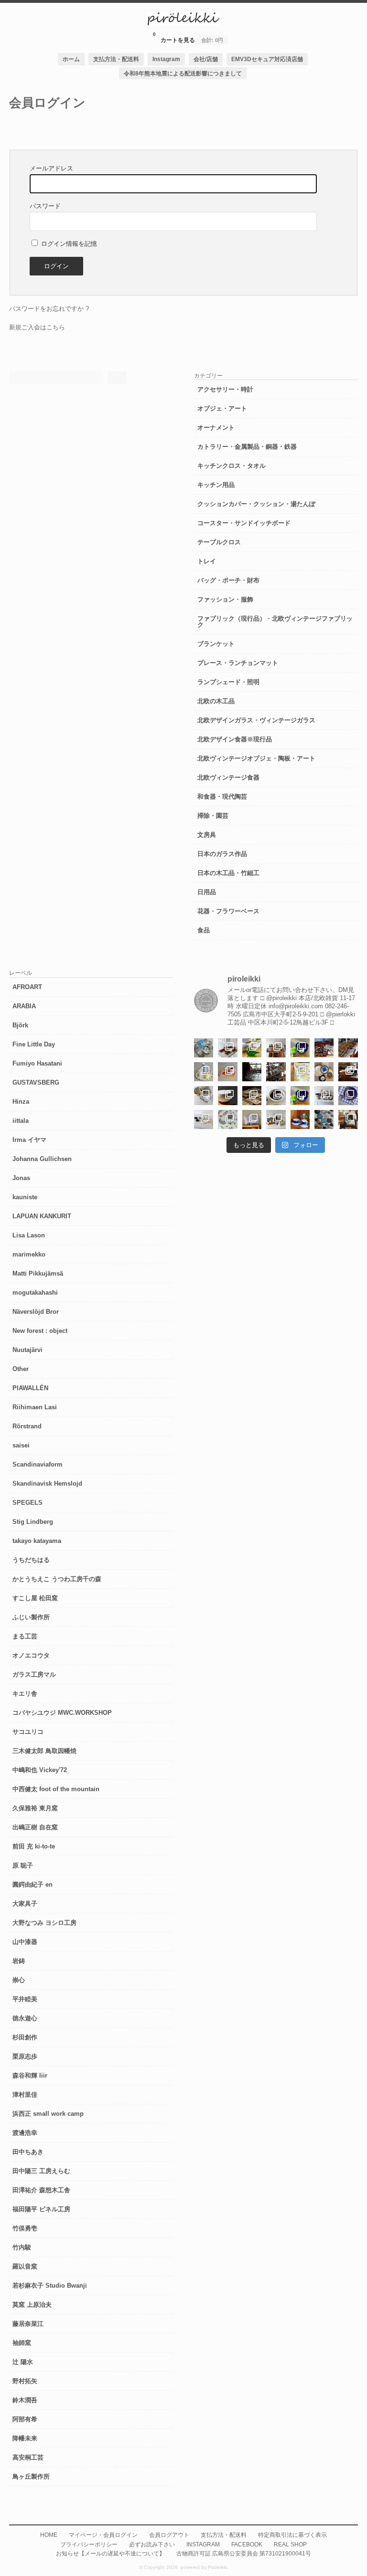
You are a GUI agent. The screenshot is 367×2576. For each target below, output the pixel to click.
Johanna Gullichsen (42, 1159)
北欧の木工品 (216, 701)
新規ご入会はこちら (37, 327)
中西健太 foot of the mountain (56, 1789)
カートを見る (188, 37)
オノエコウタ (31, 1655)
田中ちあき (28, 2152)
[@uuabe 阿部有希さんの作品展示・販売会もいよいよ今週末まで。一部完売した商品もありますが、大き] (324, 1096)
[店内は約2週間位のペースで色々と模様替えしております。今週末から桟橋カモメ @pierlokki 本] (276, 1072)
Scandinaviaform (38, 1464)
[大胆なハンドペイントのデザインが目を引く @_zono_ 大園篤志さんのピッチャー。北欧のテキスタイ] (204, 1072)
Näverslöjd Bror (36, 1312)
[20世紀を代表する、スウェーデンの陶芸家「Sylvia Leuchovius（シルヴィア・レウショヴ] (300, 1096)
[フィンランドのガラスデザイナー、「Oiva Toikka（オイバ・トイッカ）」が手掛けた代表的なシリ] (252, 1048)
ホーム (71, 59)
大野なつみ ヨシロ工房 (44, 1923)
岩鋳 (19, 1961)
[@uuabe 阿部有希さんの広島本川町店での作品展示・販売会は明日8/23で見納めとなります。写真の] (276, 1096)
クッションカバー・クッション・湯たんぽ (256, 504)
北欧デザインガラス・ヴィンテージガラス (256, 720)
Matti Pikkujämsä (38, 1273)
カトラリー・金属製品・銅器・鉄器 (247, 447)
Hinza (21, 1102)
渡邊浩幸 (25, 2133)
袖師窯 (22, 2343)
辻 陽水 (23, 2362)
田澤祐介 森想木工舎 (41, 2190)
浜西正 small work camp (48, 2114)
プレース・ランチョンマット (238, 663)
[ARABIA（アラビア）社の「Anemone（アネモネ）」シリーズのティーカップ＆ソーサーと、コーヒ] (300, 1119)
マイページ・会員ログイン (103, 2535)
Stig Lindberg (33, 1522)
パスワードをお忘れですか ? (49, 309)
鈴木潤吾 (25, 2400)
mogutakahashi (35, 1293)
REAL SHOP (290, 2544)
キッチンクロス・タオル (232, 466)
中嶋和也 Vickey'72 (40, 1770)
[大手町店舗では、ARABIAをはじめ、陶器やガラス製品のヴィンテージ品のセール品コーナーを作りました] (324, 1072)
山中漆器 (25, 1942)
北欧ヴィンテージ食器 (228, 777)
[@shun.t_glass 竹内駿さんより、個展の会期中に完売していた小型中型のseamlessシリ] (252, 1072)
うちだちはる (31, 1560)
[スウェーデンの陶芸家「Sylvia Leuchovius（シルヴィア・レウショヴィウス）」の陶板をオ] (300, 1048)
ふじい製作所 (31, 1617)
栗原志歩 (25, 2056)
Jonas (21, 1178)
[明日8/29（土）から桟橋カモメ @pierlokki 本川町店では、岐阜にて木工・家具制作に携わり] (348, 1048)
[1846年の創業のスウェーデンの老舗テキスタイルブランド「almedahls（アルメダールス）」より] (204, 1096)
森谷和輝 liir (30, 2075)
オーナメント (216, 428)
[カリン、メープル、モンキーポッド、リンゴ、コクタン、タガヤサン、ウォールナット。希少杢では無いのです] (227, 1048)
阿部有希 (25, 2419)
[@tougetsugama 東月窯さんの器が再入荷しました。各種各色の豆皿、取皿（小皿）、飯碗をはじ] (324, 1119)
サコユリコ (28, 1732)
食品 (204, 930)
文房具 (207, 835)
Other (21, 1369)
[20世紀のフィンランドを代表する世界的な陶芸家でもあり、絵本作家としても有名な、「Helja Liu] (204, 1048)
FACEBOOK (247, 2544)
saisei (21, 1445)
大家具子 (25, 1904)
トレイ (207, 561)
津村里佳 (25, 2095)
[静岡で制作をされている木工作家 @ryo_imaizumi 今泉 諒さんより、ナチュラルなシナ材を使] (348, 1119)
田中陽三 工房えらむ (41, 2171)
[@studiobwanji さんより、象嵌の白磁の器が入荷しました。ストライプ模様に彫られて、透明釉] (227, 1096)
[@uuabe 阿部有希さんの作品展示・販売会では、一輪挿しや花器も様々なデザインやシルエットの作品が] (276, 1119)
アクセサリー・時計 (225, 389)
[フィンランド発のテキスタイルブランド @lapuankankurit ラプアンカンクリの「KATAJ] (252, 1119)
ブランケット (216, 644)
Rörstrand (27, 1426)
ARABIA (24, 1006)
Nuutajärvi (27, 1350)
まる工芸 (25, 1636)
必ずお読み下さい (152, 2544)
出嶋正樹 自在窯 (35, 1827)
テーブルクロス (219, 542)
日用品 (207, 892)
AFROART (27, 987)
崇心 (19, 1980)
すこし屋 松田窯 (35, 1598)
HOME (49, 2535)
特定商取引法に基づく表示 (292, 2535)
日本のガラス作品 (222, 854)
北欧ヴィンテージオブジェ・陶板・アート (256, 758)
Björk (20, 1025)
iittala (21, 1121)
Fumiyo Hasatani (37, 1063)
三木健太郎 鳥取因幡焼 (44, 1751)
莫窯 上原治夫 (32, 2305)
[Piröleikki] (183, 23)
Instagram (166, 59)
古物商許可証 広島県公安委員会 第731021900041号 (244, 2553)
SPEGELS (27, 1503)
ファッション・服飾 (225, 599)
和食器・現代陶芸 (222, 797)
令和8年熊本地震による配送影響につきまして (183, 73)
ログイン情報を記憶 (68, 244)
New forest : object (40, 1331)
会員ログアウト (169, 2535)
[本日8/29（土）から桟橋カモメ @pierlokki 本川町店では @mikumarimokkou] (324, 1048)
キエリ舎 (25, 1694)
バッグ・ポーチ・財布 (228, 580)
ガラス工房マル (34, 1674)
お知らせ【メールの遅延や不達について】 (110, 2553)
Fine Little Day (34, 1044)
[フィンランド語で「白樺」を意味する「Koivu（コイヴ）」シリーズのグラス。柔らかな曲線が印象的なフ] (252, 1096)
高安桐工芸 (28, 2457)
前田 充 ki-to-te (34, 1846)
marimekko (29, 1254)
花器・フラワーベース (228, 911)
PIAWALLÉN (30, 1388)
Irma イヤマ (29, 1140)
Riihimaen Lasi (35, 1407)
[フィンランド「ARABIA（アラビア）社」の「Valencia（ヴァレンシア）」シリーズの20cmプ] (348, 1096)
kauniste (25, 1197)
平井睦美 (25, 1999)
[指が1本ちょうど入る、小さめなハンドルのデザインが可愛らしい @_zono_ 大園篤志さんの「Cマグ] (227, 1072)
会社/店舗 (206, 59)
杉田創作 (25, 2037)
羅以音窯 (25, 2266)
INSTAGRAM (203, 2544)
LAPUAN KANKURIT (42, 1216)
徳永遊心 (25, 2018)
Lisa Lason (29, 1235)
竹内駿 (22, 2247)
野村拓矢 (25, 2381)
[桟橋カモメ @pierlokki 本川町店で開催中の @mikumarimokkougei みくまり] (276, 1048)
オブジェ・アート (222, 408)
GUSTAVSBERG (36, 1082)
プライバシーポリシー (89, 2544)
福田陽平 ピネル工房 (41, 2209)
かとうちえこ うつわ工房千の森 (57, 1579)
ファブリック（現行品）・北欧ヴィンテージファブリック (275, 622)
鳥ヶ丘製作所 (31, 2476)
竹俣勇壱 (25, 2228)
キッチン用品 (216, 485)
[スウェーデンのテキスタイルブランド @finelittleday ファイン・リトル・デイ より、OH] (300, 1072)
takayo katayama (37, 1541)
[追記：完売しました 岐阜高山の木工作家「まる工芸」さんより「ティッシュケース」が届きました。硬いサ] (348, 1072)
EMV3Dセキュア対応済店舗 (267, 59)
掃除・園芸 (213, 816)
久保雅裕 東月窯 (35, 1808)
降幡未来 (25, 2438)
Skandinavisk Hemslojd (47, 1483)
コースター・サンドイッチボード (244, 523)
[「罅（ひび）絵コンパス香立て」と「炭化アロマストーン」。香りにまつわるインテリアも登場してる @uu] (204, 1119)
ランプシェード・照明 (228, 682)
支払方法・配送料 (116, 59)
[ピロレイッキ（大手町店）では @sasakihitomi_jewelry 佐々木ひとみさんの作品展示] (227, 1119)
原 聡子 (23, 1865)
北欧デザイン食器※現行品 (235, 739)
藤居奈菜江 (28, 2324)
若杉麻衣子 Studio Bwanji (50, 2286)
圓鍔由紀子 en (32, 1884)
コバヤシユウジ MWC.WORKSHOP (62, 1713)
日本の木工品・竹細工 (228, 873)
